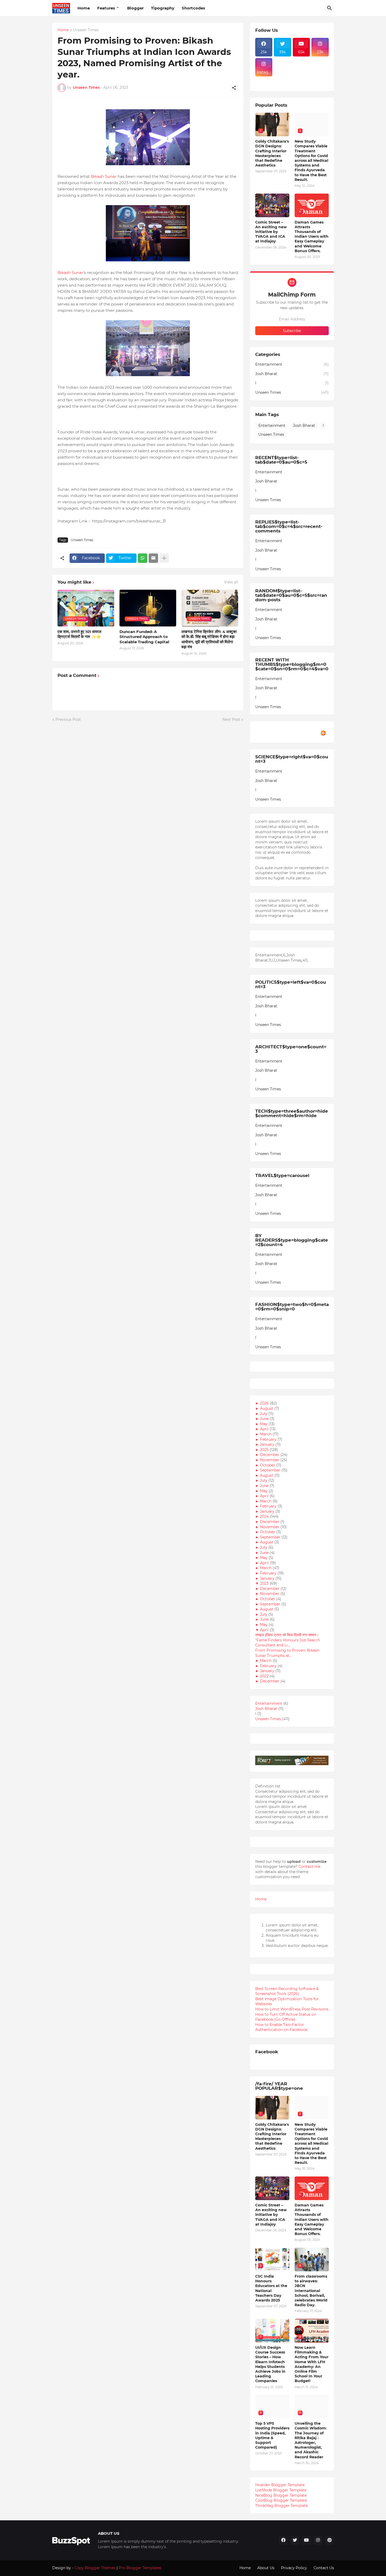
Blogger (135, 8)
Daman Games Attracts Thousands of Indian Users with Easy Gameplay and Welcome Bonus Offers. (312, 237)
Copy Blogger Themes (95, 2568)
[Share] (234, 88)
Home (84, 8)
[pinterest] (330, 2540)
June (265, 1419)
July (264, 1414)
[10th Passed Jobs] (301, 80)
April (265, 1429)
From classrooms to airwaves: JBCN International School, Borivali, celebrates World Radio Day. (311, 2291)
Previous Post (68, 719)
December (270, 1455)
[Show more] (164, 558)
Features (106, 8)
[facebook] (283, 2540)
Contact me (309, 1867)
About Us (266, 2568)
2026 (265, 1403)
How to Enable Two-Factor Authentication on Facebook (281, 2027)
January (268, 1444)
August (267, 1408)
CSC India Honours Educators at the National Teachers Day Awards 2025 (271, 2288)
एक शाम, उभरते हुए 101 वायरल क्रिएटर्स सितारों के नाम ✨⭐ (79, 634)
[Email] (153, 558)
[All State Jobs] (264, 84)
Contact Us (324, 2568)
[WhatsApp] (143, 558)
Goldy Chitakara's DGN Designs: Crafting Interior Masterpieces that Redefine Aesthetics (272, 153)
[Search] (330, 8)
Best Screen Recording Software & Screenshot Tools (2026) (287, 1991)
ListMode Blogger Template (281, 2490)
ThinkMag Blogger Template (281, 2506)
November (270, 1460)
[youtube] (306, 2540)
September (271, 1470)
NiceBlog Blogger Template (281, 2495)
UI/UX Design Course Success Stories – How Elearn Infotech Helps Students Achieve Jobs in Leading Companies (270, 2364)
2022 (265, 1676)
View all (231, 582)
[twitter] (295, 2540)
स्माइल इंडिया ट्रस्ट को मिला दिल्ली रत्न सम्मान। (287, 1635)
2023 (265, 1583)
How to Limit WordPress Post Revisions (292, 2009)
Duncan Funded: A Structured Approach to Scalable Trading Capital (144, 637)
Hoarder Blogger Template (280, 2485)
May (264, 1424)
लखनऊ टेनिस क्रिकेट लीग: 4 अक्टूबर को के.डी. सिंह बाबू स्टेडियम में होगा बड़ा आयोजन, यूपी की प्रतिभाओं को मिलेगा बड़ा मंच (209, 639)
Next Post (231, 719)
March (266, 1434)
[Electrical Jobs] (264, 80)
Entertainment (292, 364)
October (268, 1465)
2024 (265, 1516)
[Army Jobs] (320, 67)
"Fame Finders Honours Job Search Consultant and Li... (288, 1643)
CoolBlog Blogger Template (281, 2500)
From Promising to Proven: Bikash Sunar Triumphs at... (287, 1653)
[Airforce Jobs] (283, 67)
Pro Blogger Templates (140, 2568)
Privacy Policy (294, 2568)
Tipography (163, 8)
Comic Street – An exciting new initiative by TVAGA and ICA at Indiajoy (271, 232)
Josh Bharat (292, 374)
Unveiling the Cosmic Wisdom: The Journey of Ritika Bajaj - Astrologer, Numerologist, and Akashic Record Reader (311, 2440)
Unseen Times (86, 30)
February (269, 1439)
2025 (265, 1450)
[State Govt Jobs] (320, 80)
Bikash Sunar (104, 176)
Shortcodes (193, 8)
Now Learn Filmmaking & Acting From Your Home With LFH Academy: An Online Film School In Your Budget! (312, 2364)
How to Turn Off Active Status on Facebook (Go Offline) (286, 2017)
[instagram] (318, 2540)
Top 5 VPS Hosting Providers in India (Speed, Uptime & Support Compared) (272, 2435)
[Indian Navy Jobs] (301, 67)
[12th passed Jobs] (283, 80)
